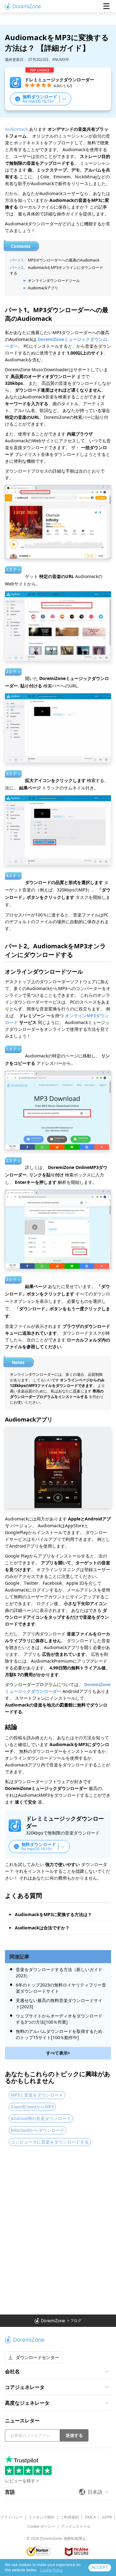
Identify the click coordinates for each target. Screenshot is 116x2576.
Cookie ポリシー (41, 2526)
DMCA (90, 2517)
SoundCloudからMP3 (32, 2107)
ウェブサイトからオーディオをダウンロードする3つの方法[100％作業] (59, 2019)
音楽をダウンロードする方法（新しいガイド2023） (59, 1972)
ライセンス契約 (41, 2517)
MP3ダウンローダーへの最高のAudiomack (64, 260)
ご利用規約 (70, 2517)
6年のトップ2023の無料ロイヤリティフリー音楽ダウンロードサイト (61, 1988)
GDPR (107, 2517)
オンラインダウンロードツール (54, 281)
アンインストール (76, 2526)
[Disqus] (58, 2231)
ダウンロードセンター (37, 2357)
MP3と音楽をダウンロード (37, 2095)
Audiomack (16, 129)
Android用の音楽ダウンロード (41, 2118)
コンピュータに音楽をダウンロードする (50, 2142)
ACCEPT (100, 2567)
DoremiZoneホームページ (23, 6)
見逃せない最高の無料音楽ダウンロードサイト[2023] (59, 2003)
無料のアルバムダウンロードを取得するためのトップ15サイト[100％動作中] (59, 2034)
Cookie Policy (52, 2570)
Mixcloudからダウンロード (38, 2130)
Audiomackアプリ (43, 288)
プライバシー (11, 2517)
